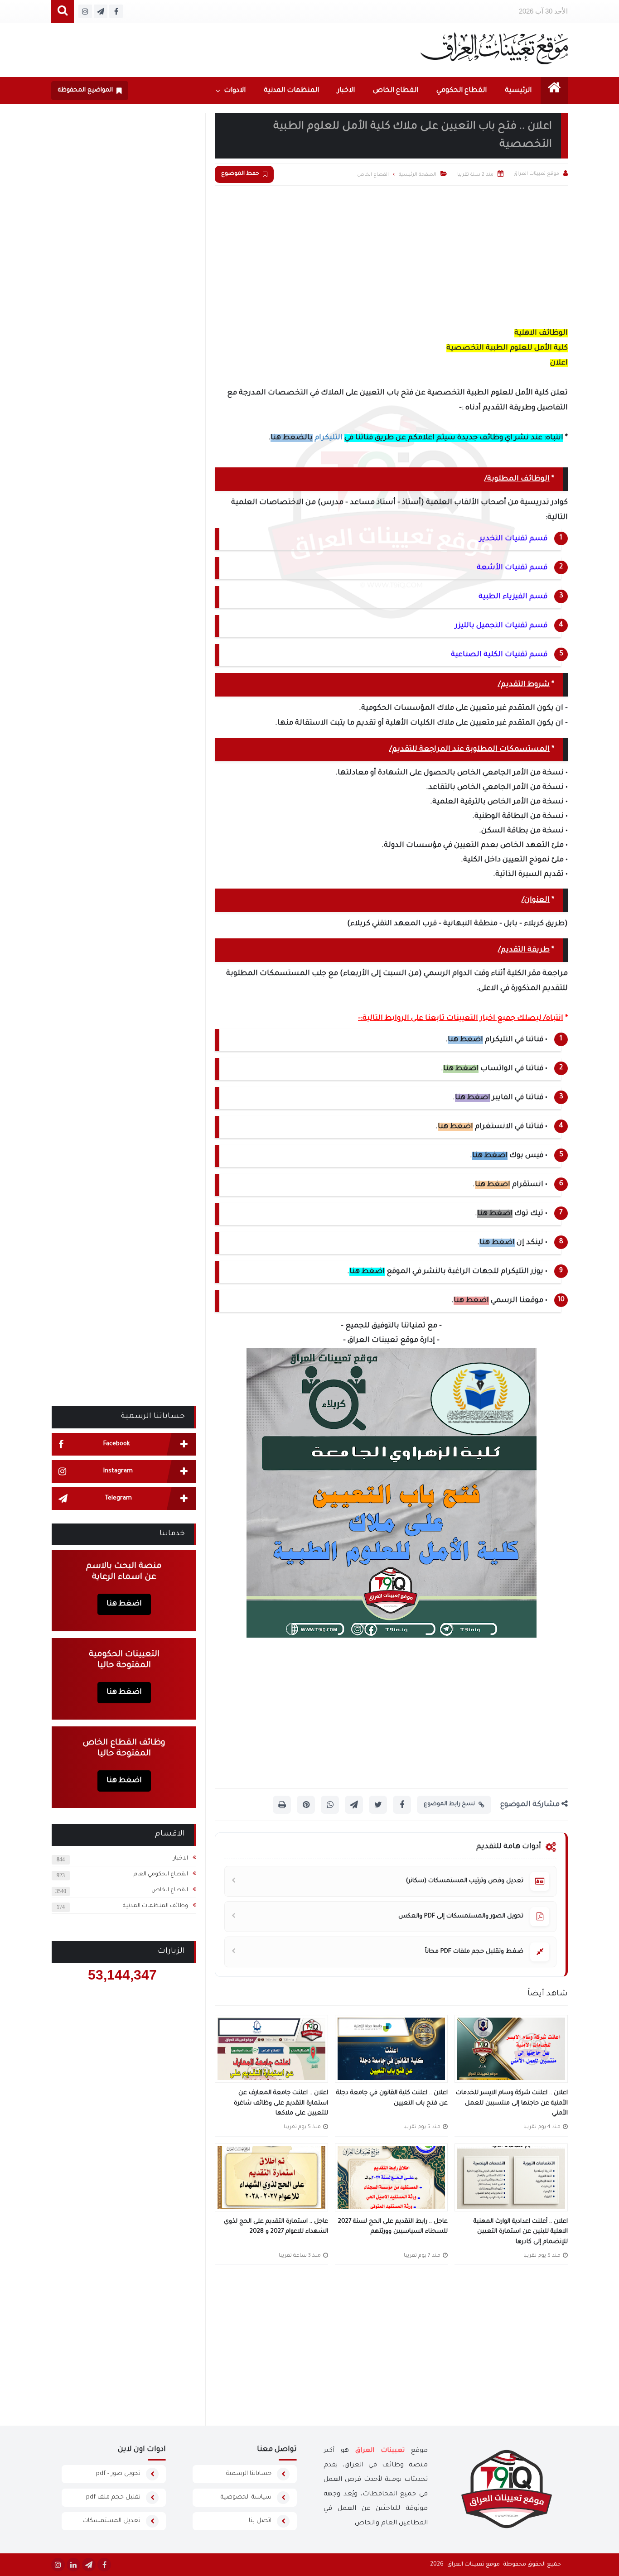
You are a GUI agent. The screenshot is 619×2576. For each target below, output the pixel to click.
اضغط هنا (465, 1040)
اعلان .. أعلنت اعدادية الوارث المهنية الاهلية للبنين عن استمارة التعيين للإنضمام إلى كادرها (521, 2232)
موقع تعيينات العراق (474, 2565)
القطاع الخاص (396, 91)
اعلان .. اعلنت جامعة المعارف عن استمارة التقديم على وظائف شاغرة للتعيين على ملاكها (281, 2103)
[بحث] (63, 12)
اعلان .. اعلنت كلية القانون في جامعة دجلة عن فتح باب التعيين (392, 2098)
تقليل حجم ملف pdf (113, 2497)
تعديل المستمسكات (111, 2521)
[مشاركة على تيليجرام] (354, 1805)
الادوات (235, 91)
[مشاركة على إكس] (378, 1805)
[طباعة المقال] (282, 1805)
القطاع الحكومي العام (161, 1874)
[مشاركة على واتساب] (330, 1805)
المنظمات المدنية (291, 91)
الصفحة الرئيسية (418, 175)
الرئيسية (518, 91)
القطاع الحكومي (462, 91)
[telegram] (89, 2565)
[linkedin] (73, 2565)
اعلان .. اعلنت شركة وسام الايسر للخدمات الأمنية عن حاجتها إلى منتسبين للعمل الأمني (512, 2103)
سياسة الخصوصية (246, 2497)
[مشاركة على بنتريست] (306, 1805)
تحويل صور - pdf (118, 2474)
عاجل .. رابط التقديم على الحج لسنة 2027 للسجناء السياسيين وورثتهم (393, 2227)
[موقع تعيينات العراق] (494, 48)
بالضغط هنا (292, 438)
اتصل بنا (260, 2521)
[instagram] (58, 2565)
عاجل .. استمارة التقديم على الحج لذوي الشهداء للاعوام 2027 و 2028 (276, 2227)
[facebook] (104, 2565)
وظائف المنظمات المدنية (155, 1906)
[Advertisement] (391, 254)
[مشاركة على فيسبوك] (402, 1805)
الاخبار (346, 91)
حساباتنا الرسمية (249, 2474)
